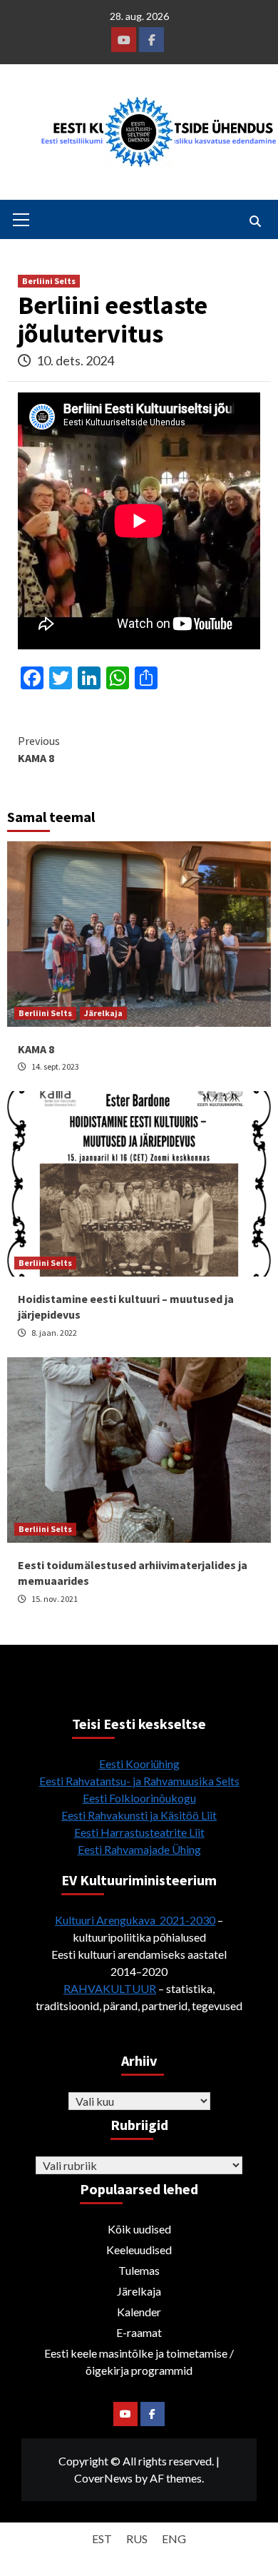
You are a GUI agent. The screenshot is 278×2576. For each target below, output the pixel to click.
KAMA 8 (39, 749)
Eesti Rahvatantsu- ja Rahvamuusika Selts (139, 1781)
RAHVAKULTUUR (110, 1988)
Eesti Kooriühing (139, 1764)
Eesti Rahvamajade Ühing (139, 1849)
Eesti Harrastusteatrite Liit (139, 1832)
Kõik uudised (139, 2229)
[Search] (255, 221)
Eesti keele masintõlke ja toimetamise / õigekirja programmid (139, 2362)
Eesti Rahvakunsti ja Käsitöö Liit (139, 1815)
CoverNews (103, 2478)
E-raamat (139, 2332)
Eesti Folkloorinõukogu (139, 1798)
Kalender (139, 2312)
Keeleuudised (139, 2250)
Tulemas (139, 2270)
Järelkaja (103, 1013)
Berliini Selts (49, 281)
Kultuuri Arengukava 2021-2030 (135, 1920)
